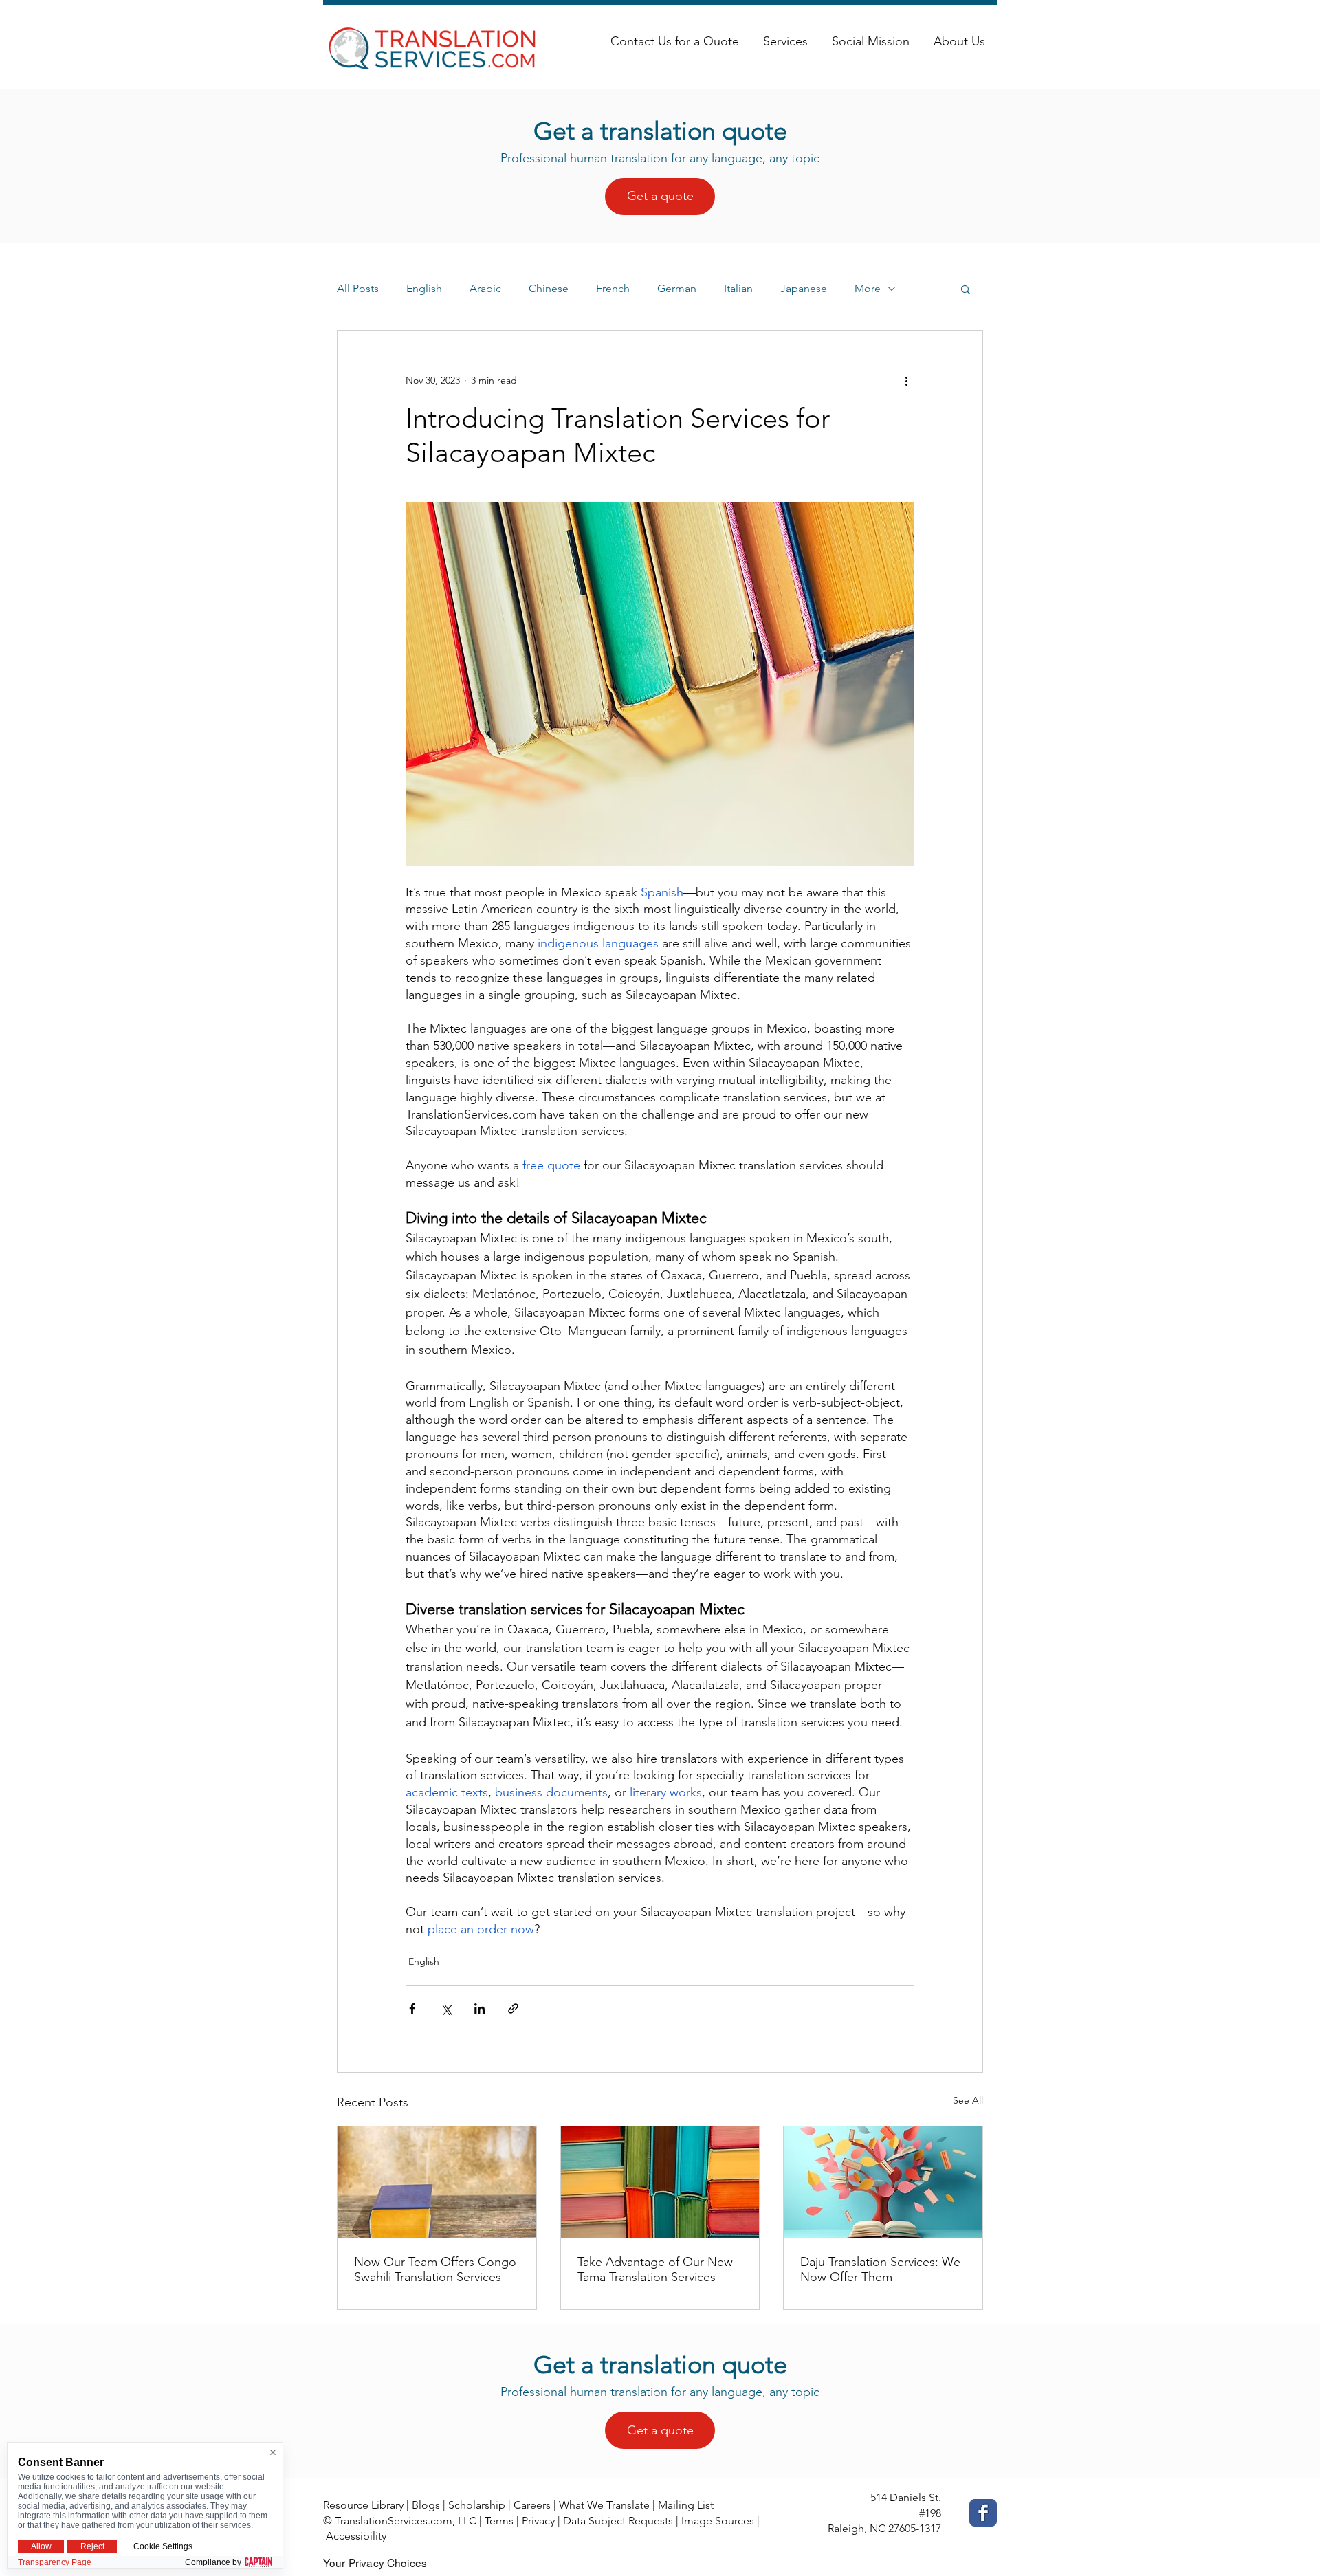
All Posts (358, 288)
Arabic (485, 288)
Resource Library (363, 2505)
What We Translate (604, 2505)
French (613, 288)
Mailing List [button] (686, 2505)
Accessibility (356, 2536)
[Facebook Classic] (983, 2513)
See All (968, 2100)
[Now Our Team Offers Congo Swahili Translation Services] (437, 2182)
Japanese (804, 288)
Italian (738, 288)
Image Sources (718, 2521)
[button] (966, 289)
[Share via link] (513, 2008)
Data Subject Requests (618, 2521)
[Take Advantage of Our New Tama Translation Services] (660, 2182)
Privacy (538, 2521)
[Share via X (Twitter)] (446, 2008)
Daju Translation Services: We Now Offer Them (880, 2269)
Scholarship (477, 2505)
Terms (499, 2521)
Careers (532, 2505)
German (677, 288)
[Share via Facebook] (412, 2008)
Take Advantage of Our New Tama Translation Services (655, 2269)
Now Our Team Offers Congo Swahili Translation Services (435, 2269)
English (424, 288)
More (868, 288)
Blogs (426, 2505)
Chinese (549, 288)
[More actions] (906, 380)
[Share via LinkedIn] (480, 2008)
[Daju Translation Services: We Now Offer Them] (883, 2182)
